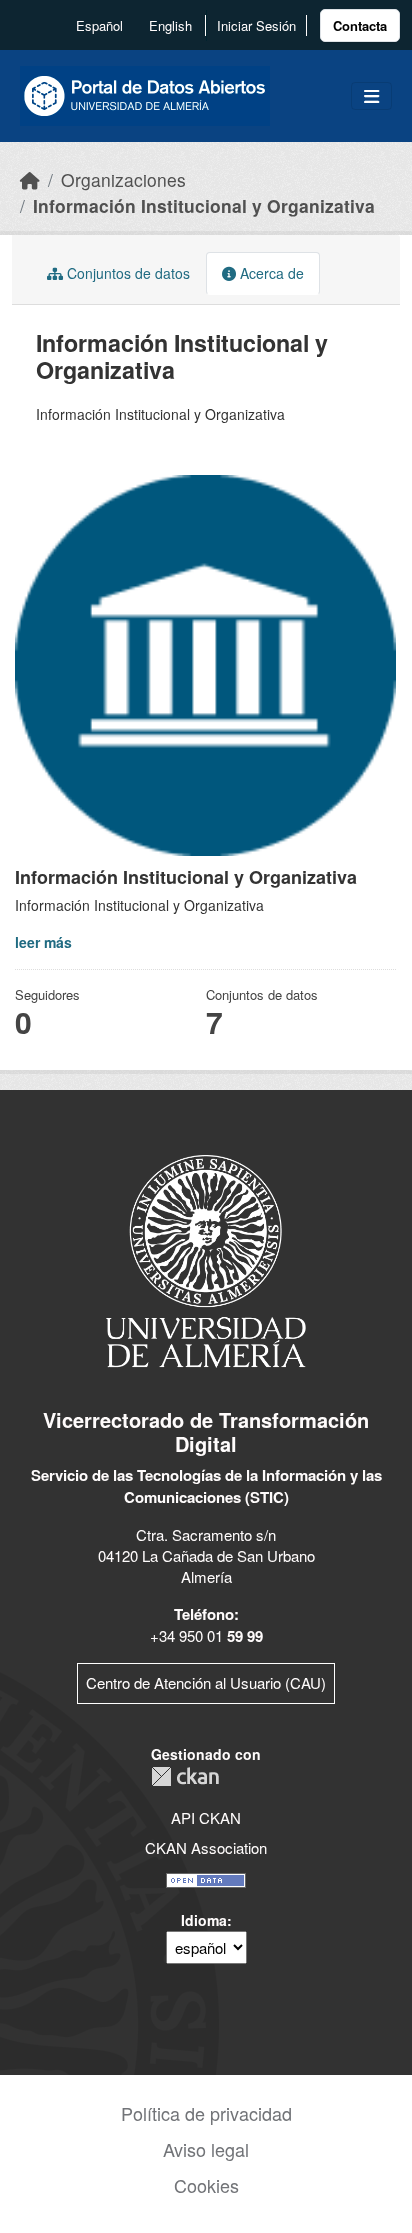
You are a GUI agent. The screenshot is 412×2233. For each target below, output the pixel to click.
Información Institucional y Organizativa (204, 205)
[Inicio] (30, 179)
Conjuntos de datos (126, 273)
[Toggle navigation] (371, 96)
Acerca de (270, 273)
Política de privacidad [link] (206, 2113)
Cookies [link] (206, 2185)
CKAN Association (206, 1847)
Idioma (204, 1920)
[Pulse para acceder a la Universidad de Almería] (206, 1259)
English (170, 25)
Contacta (360, 25)
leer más (43, 942)
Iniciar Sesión (256, 25)
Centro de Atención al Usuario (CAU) (206, 1682)
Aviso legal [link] (206, 2149)
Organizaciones (123, 179)
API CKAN (206, 1817)
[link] (360, 25)
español (99, 25)
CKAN (185, 1776)
